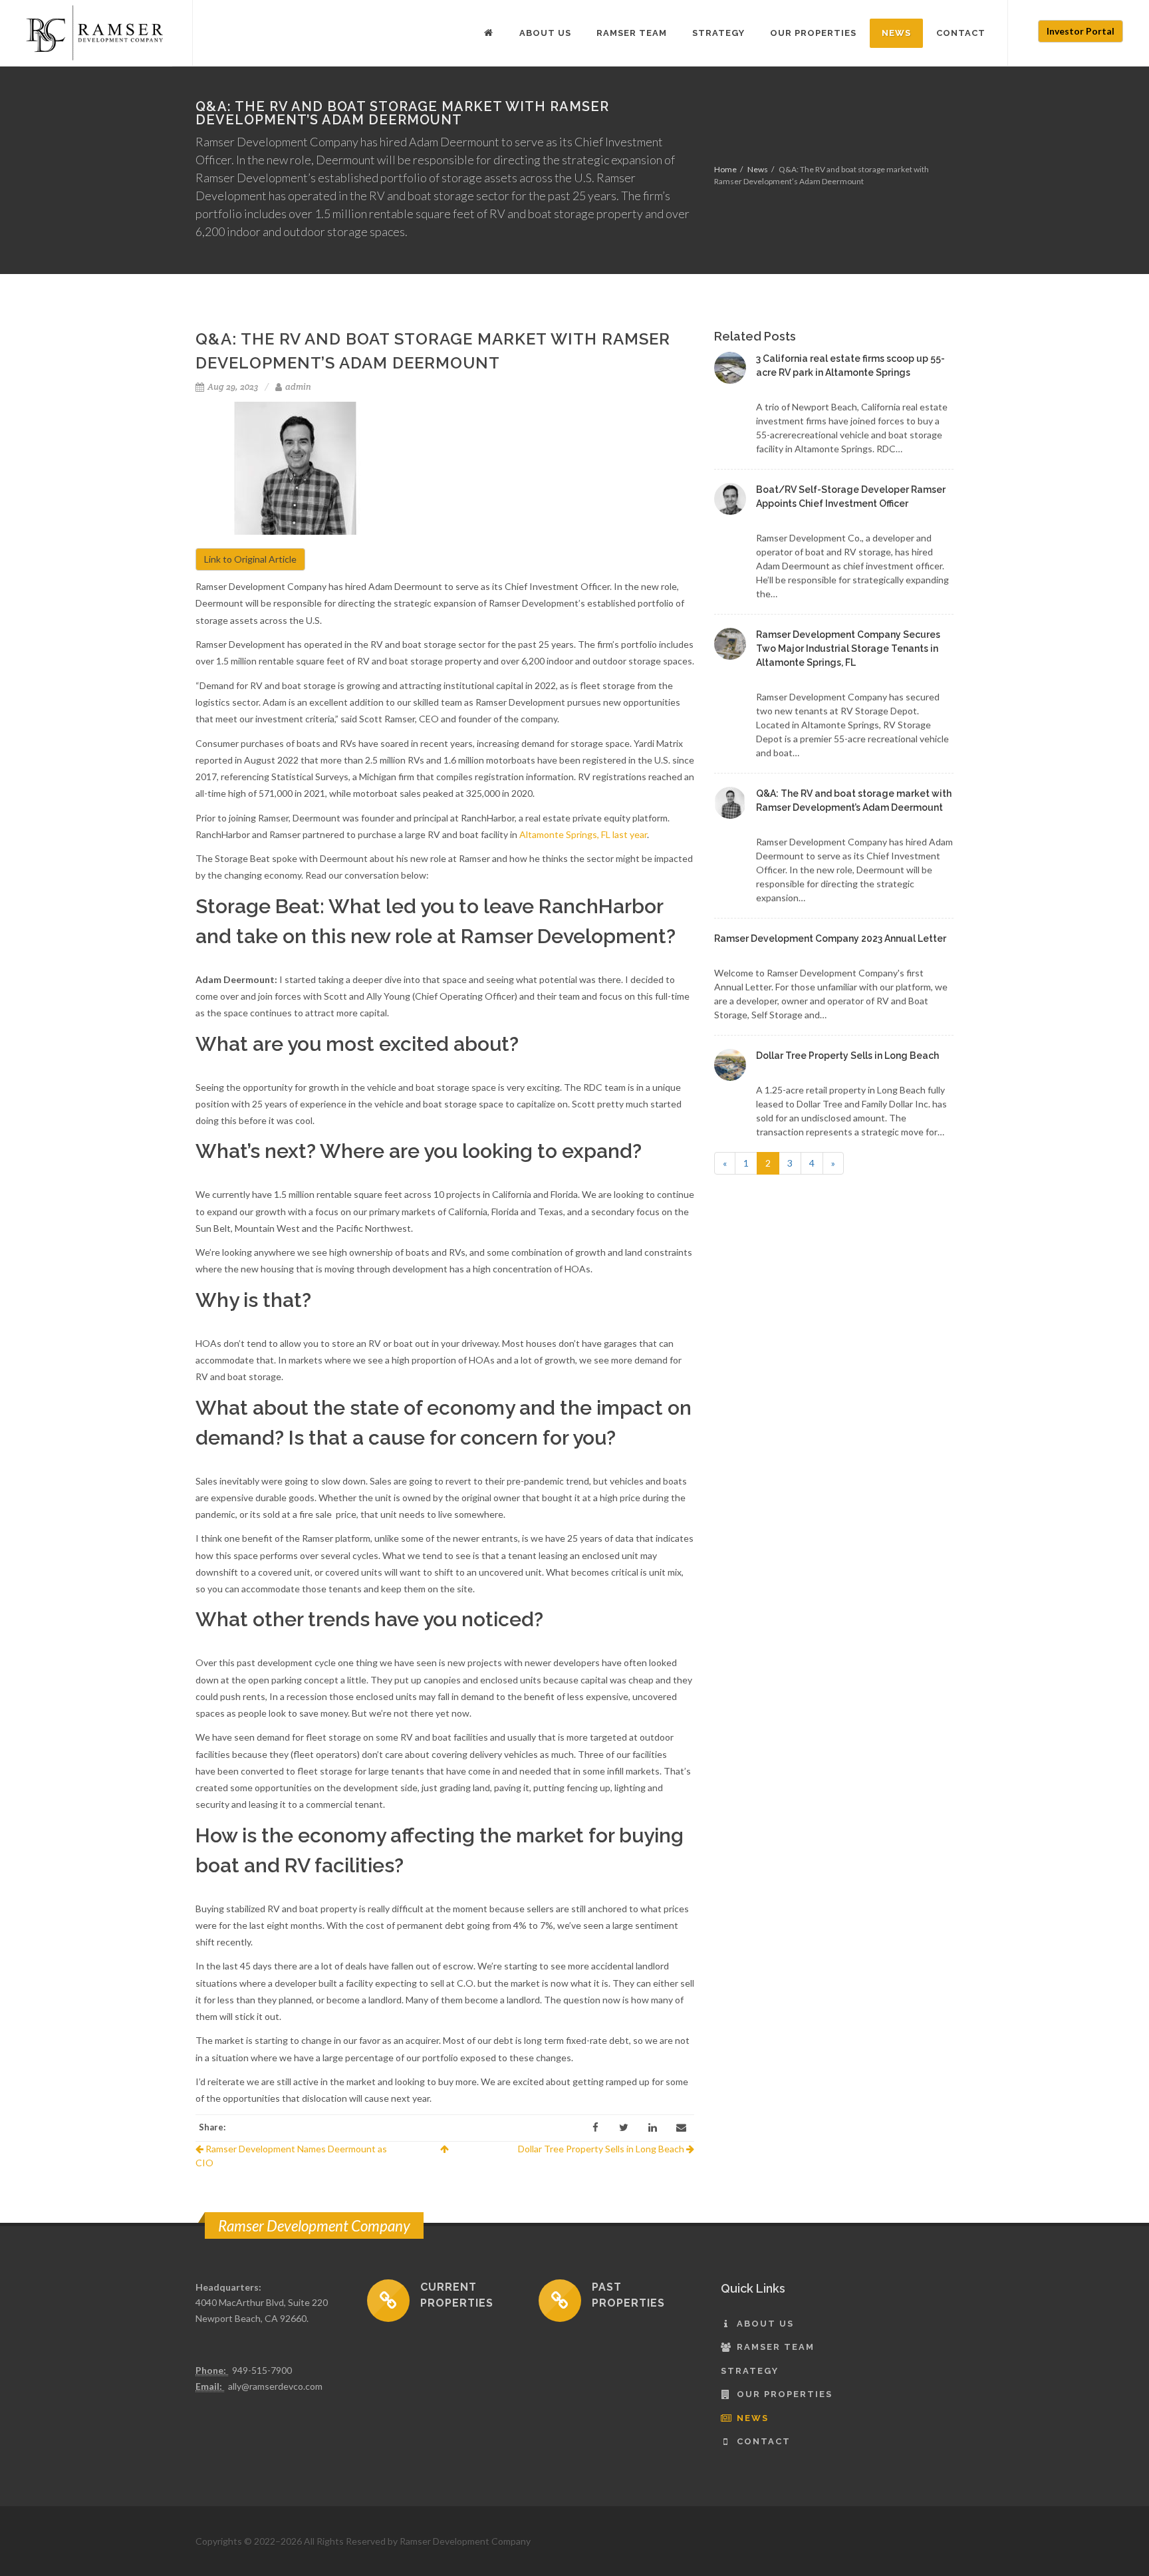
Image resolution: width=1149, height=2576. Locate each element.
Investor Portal (1081, 31)
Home (725, 169)
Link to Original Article (250, 559)
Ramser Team (776, 2347)
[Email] (681, 2128)
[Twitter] (624, 2128)
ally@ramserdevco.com (275, 2386)
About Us (765, 2324)
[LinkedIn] (652, 2128)
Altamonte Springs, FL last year (583, 834)
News (758, 169)
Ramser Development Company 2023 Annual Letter (830, 938)
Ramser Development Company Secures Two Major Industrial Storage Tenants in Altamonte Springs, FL (848, 648)
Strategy (750, 2371)
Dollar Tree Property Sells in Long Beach (602, 2149)
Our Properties (785, 2394)
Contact (764, 2441)
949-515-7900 (262, 2370)
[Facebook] (595, 2128)
